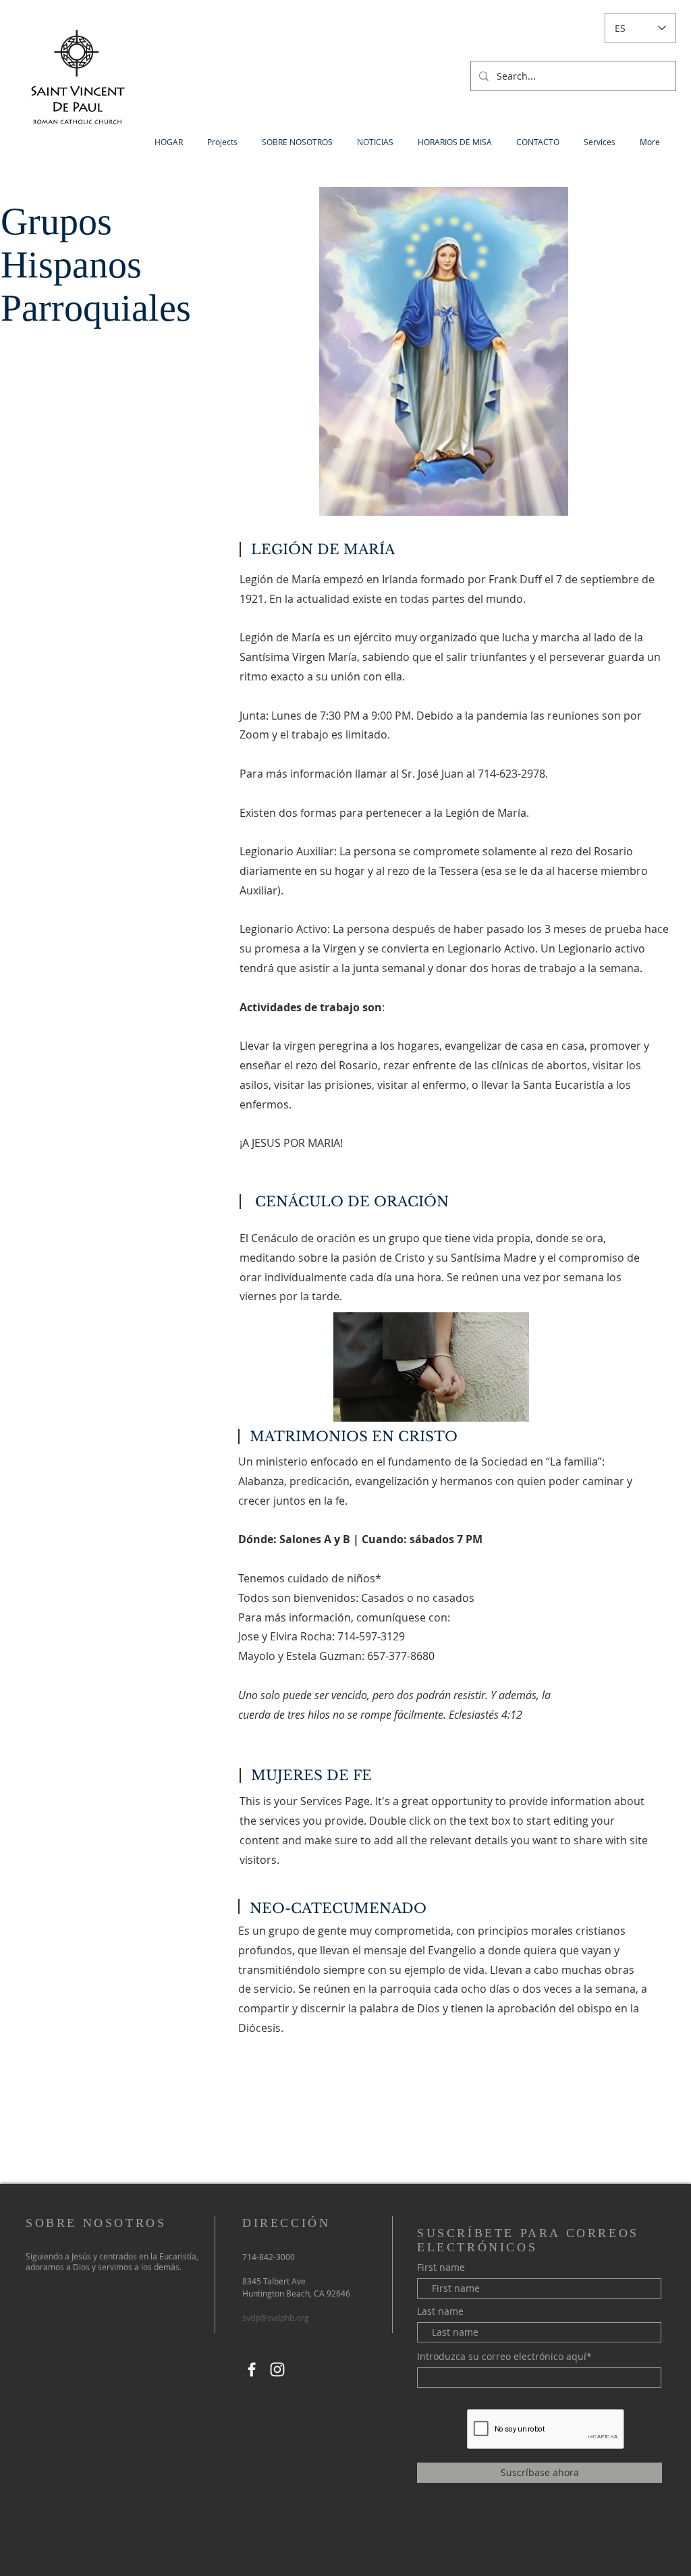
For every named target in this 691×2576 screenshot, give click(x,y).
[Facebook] (252, 2369)
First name (441, 2268)
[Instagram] (277, 2369)
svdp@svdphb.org (276, 2317)
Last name (440, 2311)
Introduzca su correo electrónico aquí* (504, 2357)
